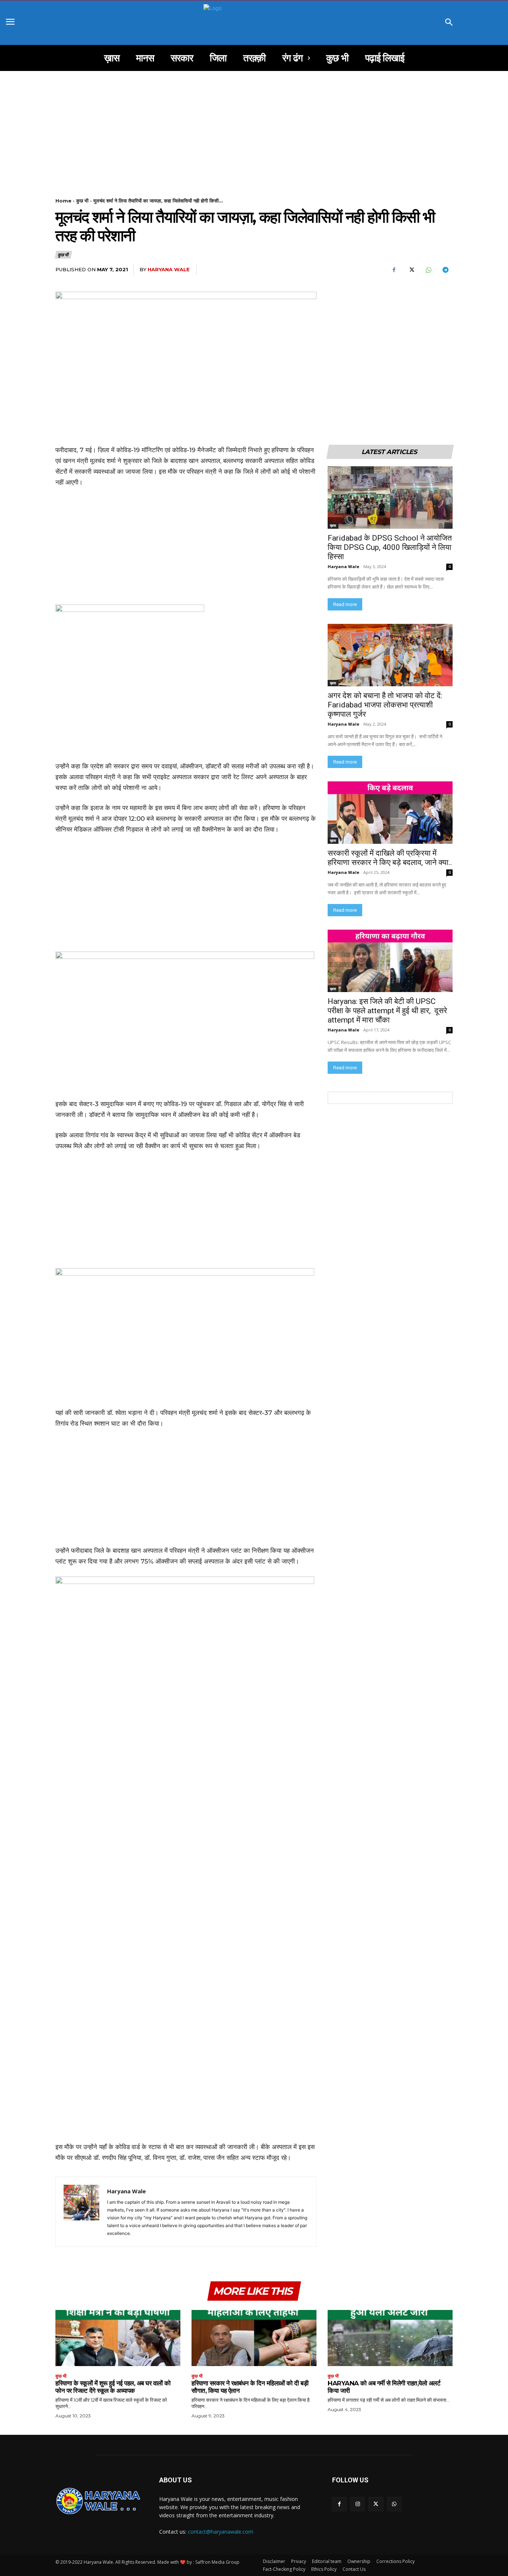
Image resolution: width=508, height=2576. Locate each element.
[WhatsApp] (428, 270)
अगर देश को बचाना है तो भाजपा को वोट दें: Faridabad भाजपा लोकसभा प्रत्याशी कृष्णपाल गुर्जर (386, 705)
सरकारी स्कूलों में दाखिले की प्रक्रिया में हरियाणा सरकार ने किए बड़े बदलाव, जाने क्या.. (390, 858)
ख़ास (333, 525)
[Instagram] (358, 2504)
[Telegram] (445, 270)
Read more (345, 604)
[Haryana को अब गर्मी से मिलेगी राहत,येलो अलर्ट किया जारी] (390, 2338)
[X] (411, 270)
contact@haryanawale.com (221, 2532)
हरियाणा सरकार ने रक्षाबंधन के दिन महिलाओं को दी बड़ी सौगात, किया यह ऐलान (250, 2387)
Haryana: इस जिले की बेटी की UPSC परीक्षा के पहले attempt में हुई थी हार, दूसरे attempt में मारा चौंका (387, 1011)
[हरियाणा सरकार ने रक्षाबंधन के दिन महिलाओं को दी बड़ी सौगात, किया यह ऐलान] (254, 2338)
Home (63, 201)
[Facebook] (394, 270)
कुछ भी (82, 201)
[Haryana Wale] (81, 2212)
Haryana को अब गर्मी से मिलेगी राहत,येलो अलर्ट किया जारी (384, 2387)
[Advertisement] (254, 126)
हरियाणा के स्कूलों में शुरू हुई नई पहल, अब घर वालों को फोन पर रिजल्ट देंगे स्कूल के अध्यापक (113, 2387)
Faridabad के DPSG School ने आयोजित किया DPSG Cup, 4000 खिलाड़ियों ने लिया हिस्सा (390, 547)
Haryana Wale (169, 269)
